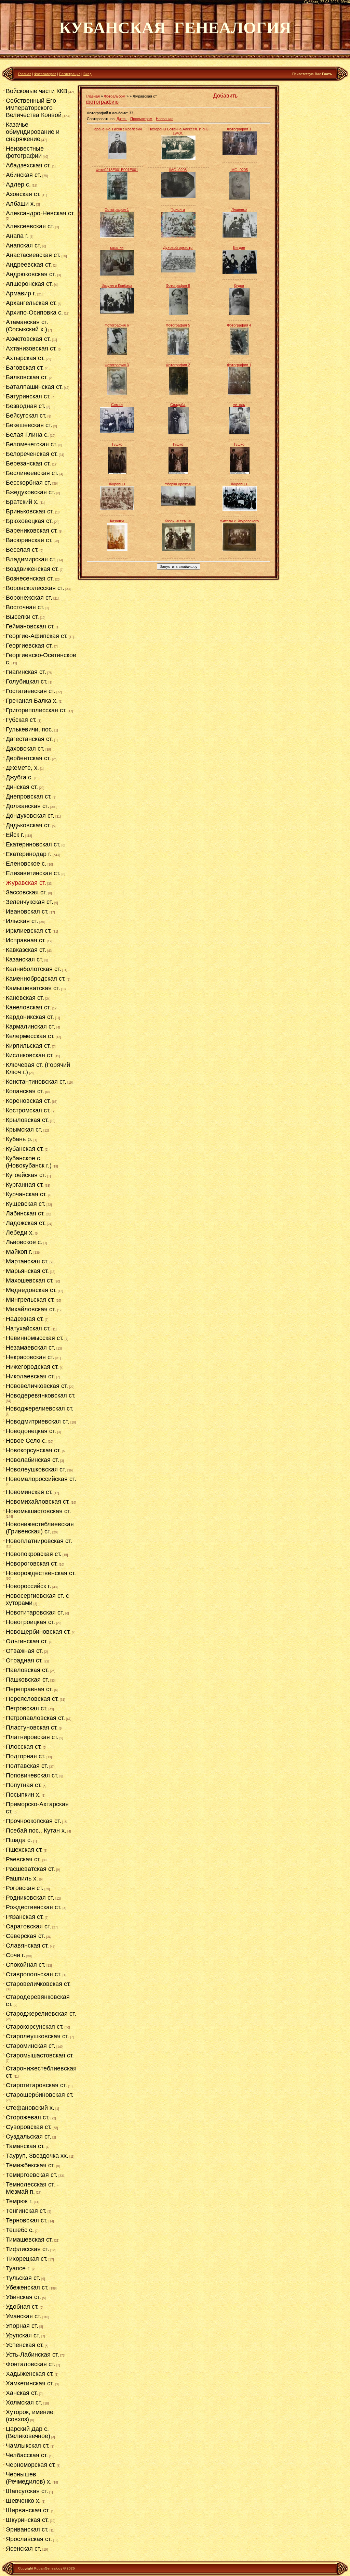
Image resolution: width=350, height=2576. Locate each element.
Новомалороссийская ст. (41, 1479)
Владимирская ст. (31, 559)
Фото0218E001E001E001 (117, 170)
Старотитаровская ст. (36, 2085)
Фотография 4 (239, 325)
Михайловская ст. (31, 1309)
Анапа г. (17, 236)
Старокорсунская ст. (35, 2027)
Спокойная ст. (26, 1965)
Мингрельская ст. (30, 1300)
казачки (117, 247)
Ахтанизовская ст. (31, 348)
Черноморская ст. (31, 2465)
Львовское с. (24, 1242)
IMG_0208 (178, 170)
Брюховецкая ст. (29, 521)
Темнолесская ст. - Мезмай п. (32, 2188)
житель (239, 405)
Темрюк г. (19, 2201)
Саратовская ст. (29, 1926)
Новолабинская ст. (32, 1460)
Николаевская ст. (30, 1376)
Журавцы (117, 484)
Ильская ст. (22, 921)
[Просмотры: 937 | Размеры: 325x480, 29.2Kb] (117, 473)
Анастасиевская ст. (33, 255)
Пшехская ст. (24, 1850)
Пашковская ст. (28, 1680)
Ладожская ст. (26, 1223)
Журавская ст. (26, 883)
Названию (165, 119)
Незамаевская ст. (31, 1348)
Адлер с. (18, 184)
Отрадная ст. (24, 1660)
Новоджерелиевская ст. (40, 1408)
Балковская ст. (27, 377)
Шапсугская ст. (27, 2491)
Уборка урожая (178, 484)
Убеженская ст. (27, 2287)
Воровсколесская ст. (35, 588)
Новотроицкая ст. (30, 1622)
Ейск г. (15, 835)
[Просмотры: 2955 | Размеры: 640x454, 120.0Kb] (117, 509)
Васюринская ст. (29, 540)
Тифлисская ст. (28, 2249)
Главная (25, 74)
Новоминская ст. (29, 1492)
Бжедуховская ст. (31, 492)
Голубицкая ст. (27, 681)
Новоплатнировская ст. (39, 1541)
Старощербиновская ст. (40, 2095)
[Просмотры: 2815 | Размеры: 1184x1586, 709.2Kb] (239, 314)
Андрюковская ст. (31, 274)
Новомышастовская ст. (38, 1511)
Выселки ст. (22, 617)
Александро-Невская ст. (40, 213)
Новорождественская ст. (41, 1573)
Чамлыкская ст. (28, 2446)
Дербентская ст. (28, 758)
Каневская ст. (25, 998)
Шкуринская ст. (27, 2520)
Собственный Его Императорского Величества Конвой (34, 108)
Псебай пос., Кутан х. (36, 1831)
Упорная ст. (22, 2326)
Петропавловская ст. (35, 1718)
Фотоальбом (115, 96)
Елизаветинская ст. (33, 873)
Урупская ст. (23, 2335)
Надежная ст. (25, 1319)
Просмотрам (141, 119)
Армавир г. (21, 293)
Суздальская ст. (29, 2137)
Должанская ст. (28, 806)
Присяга (178, 209)
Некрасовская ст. (30, 1357)
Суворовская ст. (29, 2127)
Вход (87, 74)
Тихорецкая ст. (27, 2259)
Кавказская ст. (26, 950)
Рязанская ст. (25, 1917)
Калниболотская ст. (33, 969)
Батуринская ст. (28, 396)
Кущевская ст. (26, 1204)
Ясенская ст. (24, 2549)
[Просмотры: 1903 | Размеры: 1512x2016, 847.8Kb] (240, 198)
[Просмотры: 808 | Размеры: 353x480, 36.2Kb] (240, 473)
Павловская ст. (27, 1670)
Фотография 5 (178, 325)
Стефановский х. (30, 2108)
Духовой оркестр (178, 247)
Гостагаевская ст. (31, 691)
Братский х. (22, 502)
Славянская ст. (27, 1946)
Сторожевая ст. (28, 2117)
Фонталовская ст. (31, 2364)
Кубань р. (19, 1139)
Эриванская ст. (27, 2529)
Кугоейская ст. (26, 1175)
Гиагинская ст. (26, 672)
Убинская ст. (23, 2297)
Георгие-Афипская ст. (37, 636)
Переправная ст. (29, 1689)
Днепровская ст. (29, 796)
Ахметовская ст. (28, 339)
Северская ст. (25, 1936)
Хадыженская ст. (30, 2374)
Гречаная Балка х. (32, 701)
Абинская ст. (24, 175)
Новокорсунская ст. (33, 1450)
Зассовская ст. (26, 892)
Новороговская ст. (32, 1564)
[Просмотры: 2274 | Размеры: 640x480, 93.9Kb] (117, 431)
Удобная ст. (22, 2307)
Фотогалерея (45, 74)
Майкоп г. (19, 1252)
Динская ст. (22, 787)
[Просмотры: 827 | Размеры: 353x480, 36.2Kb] (178, 473)
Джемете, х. (22, 768)
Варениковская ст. (32, 531)
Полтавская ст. (27, 1766)
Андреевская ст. (29, 265)
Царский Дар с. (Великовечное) (28, 2432)
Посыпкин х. (23, 1795)
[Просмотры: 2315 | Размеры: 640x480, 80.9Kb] (240, 236)
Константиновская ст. (36, 1082)
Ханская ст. (22, 2393)
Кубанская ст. (25, 1149)
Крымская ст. (24, 1130)
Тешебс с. (20, 2230)
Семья (117, 405)
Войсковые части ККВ (37, 91)
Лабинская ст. (25, 1213)
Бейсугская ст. (26, 416)
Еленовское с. (26, 864)
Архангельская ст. (31, 303)
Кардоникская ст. (30, 1017)
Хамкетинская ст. (30, 2383)
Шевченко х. (23, 2501)
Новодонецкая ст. (31, 1431)
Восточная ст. (25, 607)
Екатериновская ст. (33, 844)
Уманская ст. (24, 2316)
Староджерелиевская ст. (41, 2014)
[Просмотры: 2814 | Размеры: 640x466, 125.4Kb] (240, 510)
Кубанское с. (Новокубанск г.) (29, 1162)
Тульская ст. (23, 2278)
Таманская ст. (25, 2146)
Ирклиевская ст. (29, 931)
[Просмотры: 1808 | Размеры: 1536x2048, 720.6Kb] (117, 198)
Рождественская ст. (34, 1907)
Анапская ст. (24, 245)
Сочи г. (16, 1955)
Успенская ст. (25, 2345)
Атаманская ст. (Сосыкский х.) (27, 326)
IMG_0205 (239, 170)
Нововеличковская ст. (37, 1386)
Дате (121, 119)
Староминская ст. (31, 2046)
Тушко (117, 444)
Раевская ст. (23, 1859)
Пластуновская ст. (32, 1727)
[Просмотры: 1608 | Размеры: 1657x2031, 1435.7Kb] (239, 393)
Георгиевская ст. (29, 646)
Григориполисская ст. (36, 710)
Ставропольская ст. (34, 1974)
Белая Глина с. (27, 435)
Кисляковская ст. (30, 1055)
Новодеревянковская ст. (41, 1395)
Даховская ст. (25, 749)
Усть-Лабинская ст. (32, 2355)
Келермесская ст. (30, 1036)
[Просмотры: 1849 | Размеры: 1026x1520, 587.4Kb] (178, 314)
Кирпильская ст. (28, 1046)
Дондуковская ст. (30, 816)
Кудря (239, 285)
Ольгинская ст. (27, 1641)
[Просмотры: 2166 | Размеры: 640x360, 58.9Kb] (178, 504)
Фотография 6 (117, 325)
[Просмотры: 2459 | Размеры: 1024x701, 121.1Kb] (240, 153)
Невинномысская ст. (35, 1338)
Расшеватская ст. (30, 1869)
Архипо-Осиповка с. (34, 313)
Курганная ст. (25, 1185)
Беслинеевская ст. (32, 473)
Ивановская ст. (27, 911)
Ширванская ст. (28, 2510)
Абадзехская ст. (28, 165)
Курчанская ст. (26, 1194)
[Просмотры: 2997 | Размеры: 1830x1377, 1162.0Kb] (117, 312)
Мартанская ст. (27, 1261)
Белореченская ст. (32, 454)
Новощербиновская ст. (38, 1632)
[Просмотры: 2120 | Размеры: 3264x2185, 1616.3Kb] (178, 271)
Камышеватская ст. (33, 988)
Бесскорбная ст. (29, 483)
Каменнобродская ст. (36, 979)
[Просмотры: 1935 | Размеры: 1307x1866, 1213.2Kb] (240, 354)
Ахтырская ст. (25, 358)
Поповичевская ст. (32, 1775)
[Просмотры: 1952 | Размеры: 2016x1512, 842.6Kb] (178, 196)
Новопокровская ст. (34, 1554)
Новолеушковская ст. (36, 1469)
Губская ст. (21, 720)
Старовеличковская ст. (38, 1984)
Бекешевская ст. (29, 425)
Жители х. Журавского (239, 521)
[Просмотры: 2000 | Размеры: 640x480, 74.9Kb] (117, 274)
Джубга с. (19, 777)
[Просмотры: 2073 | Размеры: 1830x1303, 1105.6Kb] (240, 273)
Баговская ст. (25, 368)
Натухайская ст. (28, 1328)
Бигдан (239, 247)
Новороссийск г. (29, 1586)
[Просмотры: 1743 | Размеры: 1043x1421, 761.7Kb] (117, 393)
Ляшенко (239, 209)
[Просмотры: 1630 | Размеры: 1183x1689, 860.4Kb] (178, 393)
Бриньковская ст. (30, 511)
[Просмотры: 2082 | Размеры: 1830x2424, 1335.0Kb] (117, 549)
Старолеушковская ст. (37, 2036)
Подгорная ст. (26, 1756)
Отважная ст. (24, 1651)
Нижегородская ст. (32, 1367)
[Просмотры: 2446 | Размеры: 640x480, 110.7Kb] (178, 236)
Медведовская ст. (31, 1290)
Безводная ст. (26, 406)
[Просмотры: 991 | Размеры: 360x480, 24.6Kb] (178, 433)
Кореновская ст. (28, 1101)
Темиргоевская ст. (32, 2175)
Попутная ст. (24, 1785)
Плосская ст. (24, 1747)
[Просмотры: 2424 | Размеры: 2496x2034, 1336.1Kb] (178, 549)
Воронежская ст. (29, 598)
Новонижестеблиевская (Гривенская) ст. (40, 1528)
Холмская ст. (24, 2402)
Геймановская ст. (30, 626)
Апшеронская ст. (29, 284)
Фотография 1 (239, 129)
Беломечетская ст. (32, 444)
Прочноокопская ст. (33, 1821)
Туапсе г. (18, 2268)
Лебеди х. (20, 1233)
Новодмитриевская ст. (38, 1421)
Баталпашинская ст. (34, 387)
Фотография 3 (117, 365)
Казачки (117, 521)
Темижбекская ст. (30, 2165)
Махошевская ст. (30, 1280)
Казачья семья (178, 521)
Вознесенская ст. (30, 578)
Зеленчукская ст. (30, 902)
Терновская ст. (27, 2220)
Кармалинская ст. (31, 1026)
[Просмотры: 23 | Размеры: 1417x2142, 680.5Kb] (117, 157)
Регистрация (70, 74)
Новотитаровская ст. (35, 1612)
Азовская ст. (23, 194)
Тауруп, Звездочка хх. (37, 2156)
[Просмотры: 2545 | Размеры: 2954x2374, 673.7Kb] (239, 549)
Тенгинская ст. (26, 2211)
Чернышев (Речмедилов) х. (29, 2478)
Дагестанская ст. (29, 739)
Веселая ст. (22, 550)
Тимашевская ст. (29, 2240)
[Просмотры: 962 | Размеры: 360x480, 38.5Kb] (240, 433)
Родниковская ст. (30, 1898)
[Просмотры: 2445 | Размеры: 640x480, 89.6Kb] (117, 236)
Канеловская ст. (28, 1007)
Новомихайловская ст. (38, 1502)
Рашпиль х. (22, 1878)
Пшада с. (19, 1840)
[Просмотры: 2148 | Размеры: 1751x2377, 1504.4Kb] (117, 354)
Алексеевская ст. (30, 226)
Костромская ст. (28, 1110)
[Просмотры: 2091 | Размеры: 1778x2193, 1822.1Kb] (178, 354)
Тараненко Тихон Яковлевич (117, 129)
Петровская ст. (27, 1708)
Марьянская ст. (27, 1271)
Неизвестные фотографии (25, 152)
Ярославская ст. (29, 2539)
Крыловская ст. (27, 1120)
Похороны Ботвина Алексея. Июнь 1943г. (178, 131)
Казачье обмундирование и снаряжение (33, 132)
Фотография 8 (178, 285)
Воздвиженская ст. (32, 569)
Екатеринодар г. (29, 854)
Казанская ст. (25, 959)
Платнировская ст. (32, 1737)
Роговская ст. (25, 1888)
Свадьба (178, 405)
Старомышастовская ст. (40, 2055)
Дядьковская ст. (28, 825)
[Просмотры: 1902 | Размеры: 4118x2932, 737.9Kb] (178, 158)
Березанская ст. (28, 463)
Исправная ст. (26, 940)
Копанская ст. (25, 1091)
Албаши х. (21, 204)
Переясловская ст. (32, 1699)
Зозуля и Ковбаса (117, 285)
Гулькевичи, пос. (30, 729)
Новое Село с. (26, 1441)
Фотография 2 (178, 365)
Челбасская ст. (27, 2455)
